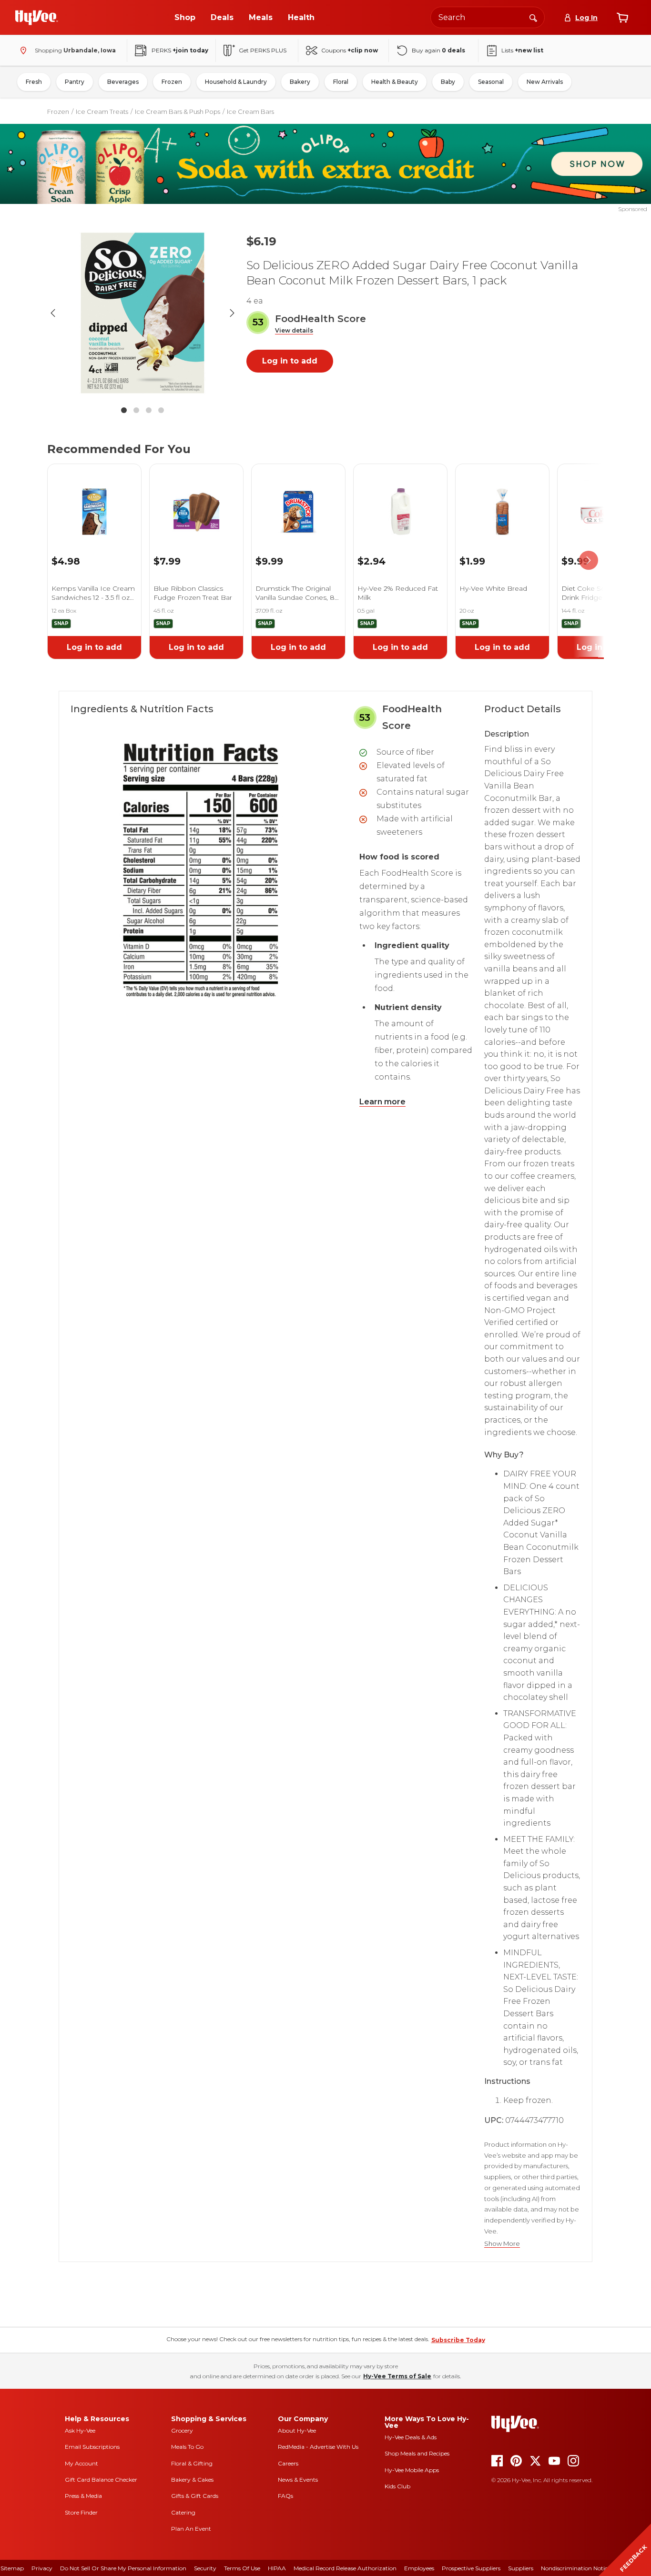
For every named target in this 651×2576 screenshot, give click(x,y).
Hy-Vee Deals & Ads (411, 2437)
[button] (294, 331)
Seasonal (491, 82)
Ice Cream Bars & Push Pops (178, 111)
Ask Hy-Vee (80, 2430)
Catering (183, 2512)
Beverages (123, 82)
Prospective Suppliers (471, 2568)
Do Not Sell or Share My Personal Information (123, 2568)
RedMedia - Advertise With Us (318, 2447)
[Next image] (232, 313)
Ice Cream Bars (250, 111)
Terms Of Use (242, 2568)
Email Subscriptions (92, 2447)
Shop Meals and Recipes (417, 2453)
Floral (341, 82)
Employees (419, 2568)
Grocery (182, 2430)
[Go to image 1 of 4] (124, 410)
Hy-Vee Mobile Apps (412, 2470)
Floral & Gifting (192, 2463)
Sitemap (12, 2568)
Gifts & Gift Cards (195, 2496)
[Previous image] (53, 313)
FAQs (285, 2496)
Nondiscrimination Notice (576, 2568)
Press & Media (83, 2496)
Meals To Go (187, 2447)
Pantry (75, 82)
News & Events (298, 2480)
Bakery (300, 82)
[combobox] (488, 17)
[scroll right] (589, 561)
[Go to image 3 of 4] (149, 410)
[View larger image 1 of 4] (142, 313)
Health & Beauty (395, 82)
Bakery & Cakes (192, 2480)
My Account (81, 2463)
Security (205, 2568)
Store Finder (81, 2512)
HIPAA (277, 2568)
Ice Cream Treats (102, 111)
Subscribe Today (458, 2340)
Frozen (172, 82)
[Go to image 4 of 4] (161, 410)
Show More (502, 2244)
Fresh (34, 82)
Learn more (382, 1102)
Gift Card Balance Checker (101, 2480)
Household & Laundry (236, 82)
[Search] (533, 17)
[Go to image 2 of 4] (136, 410)
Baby (448, 82)
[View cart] (622, 18)
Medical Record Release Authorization (345, 2568)
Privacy (42, 2568)
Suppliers (521, 2568)
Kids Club (397, 2486)
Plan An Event (191, 2529)
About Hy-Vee (297, 2430)
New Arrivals (545, 82)
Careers (288, 2463)
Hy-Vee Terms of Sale (397, 2376)
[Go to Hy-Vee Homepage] (37, 18)
